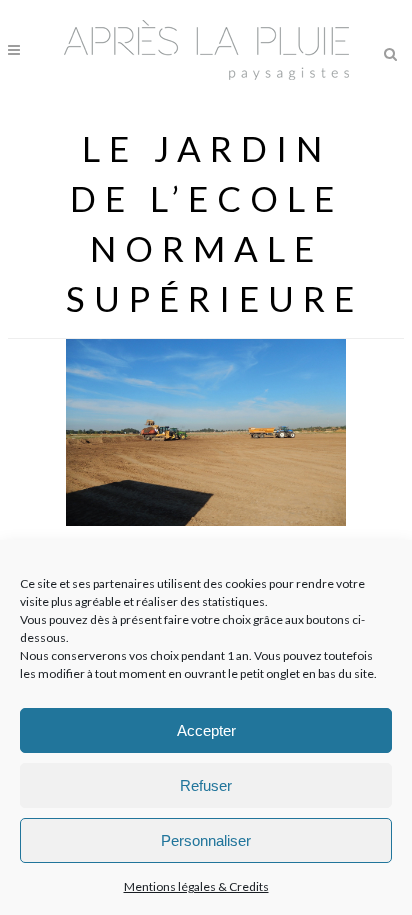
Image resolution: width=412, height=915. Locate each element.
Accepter (206, 730)
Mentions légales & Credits (196, 886)
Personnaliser (206, 840)
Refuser (206, 785)
